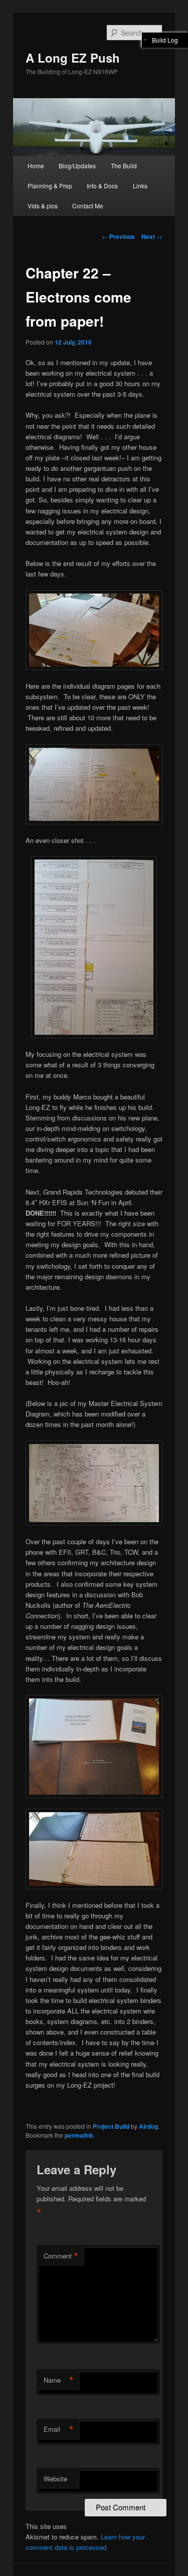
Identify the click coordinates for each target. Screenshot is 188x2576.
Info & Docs (102, 186)
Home (36, 166)
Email (59, 2429)
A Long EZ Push (73, 58)
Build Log (165, 40)
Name (59, 2380)
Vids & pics (43, 206)
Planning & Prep (50, 186)
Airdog (148, 2126)
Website (55, 2479)
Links (140, 186)
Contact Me (88, 206)
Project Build (111, 2126)
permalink (79, 2135)
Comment (61, 2256)
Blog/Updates (77, 166)
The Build (124, 166)
